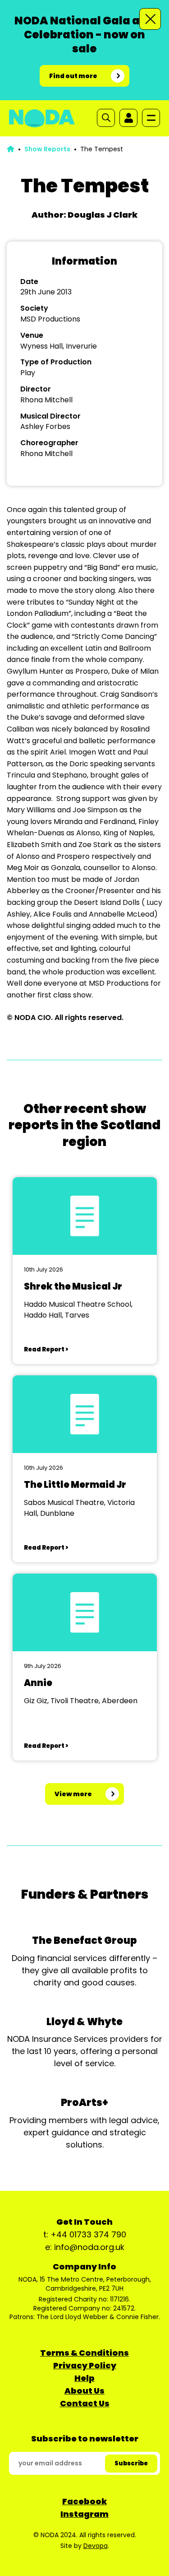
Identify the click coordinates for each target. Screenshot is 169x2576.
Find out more (73, 76)
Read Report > (46, 1349)
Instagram (84, 2514)
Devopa (96, 2546)
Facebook (84, 2501)
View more (73, 1794)
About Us (84, 2391)
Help (84, 2378)
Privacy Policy (85, 2365)
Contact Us (85, 2403)
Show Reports (47, 149)
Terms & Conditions (84, 2353)
